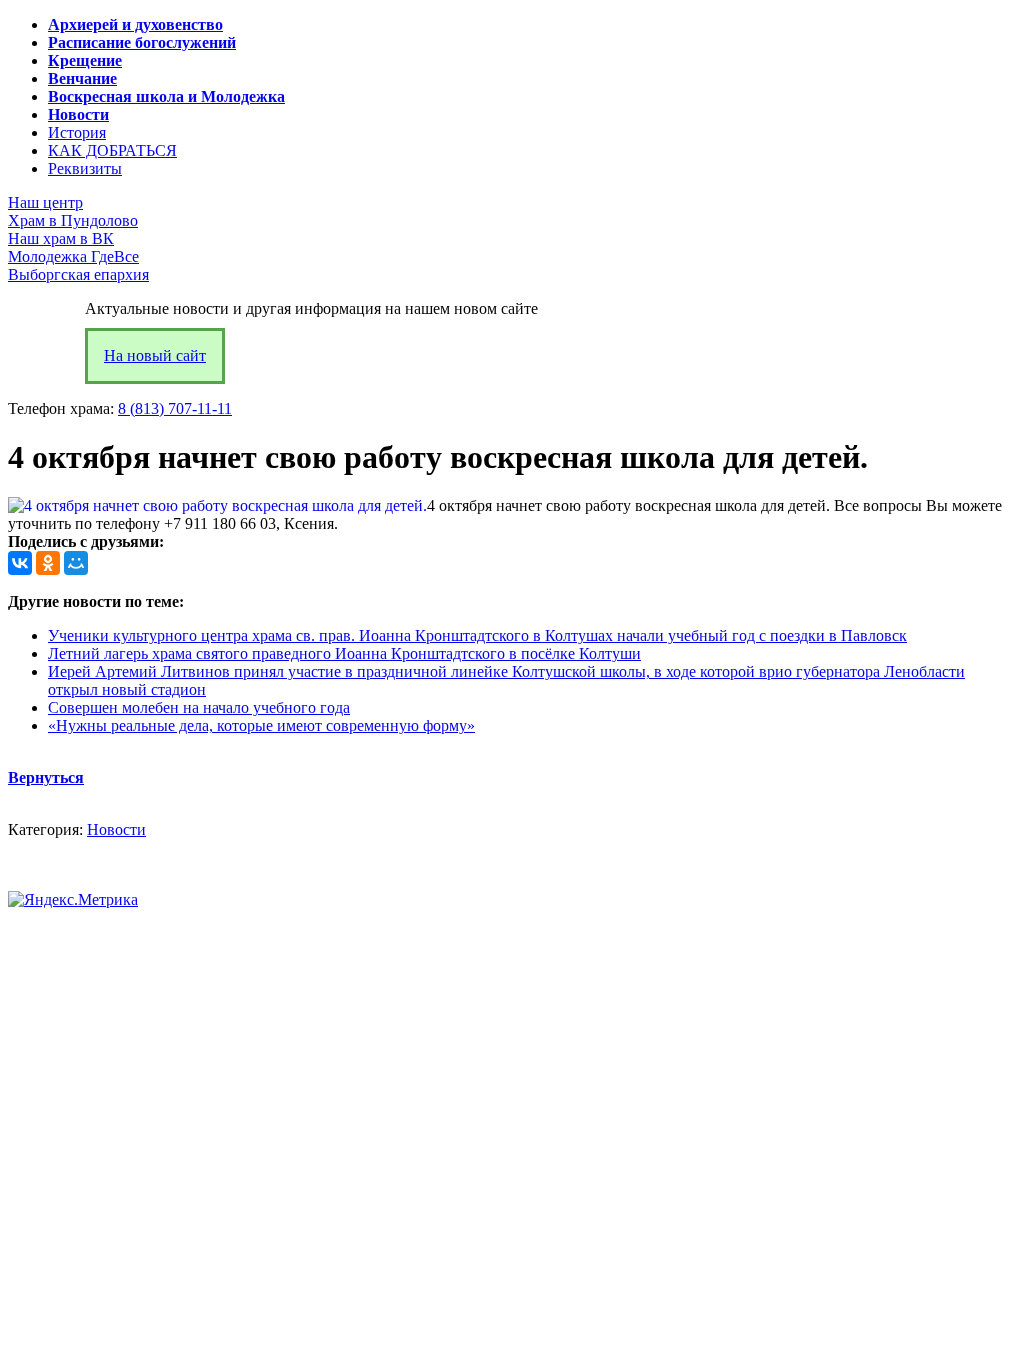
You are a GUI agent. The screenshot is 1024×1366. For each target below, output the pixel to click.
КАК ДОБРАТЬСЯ (112, 150)
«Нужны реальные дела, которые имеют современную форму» (261, 725)
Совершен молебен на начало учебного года (199, 707)
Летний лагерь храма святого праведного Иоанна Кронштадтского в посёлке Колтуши (344, 653)
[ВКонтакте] (20, 563)
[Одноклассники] (48, 563)
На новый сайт (155, 355)
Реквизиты (85, 168)
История (77, 132)
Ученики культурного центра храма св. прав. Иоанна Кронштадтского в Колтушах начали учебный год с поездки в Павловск (477, 635)
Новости (116, 829)
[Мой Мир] (76, 563)
